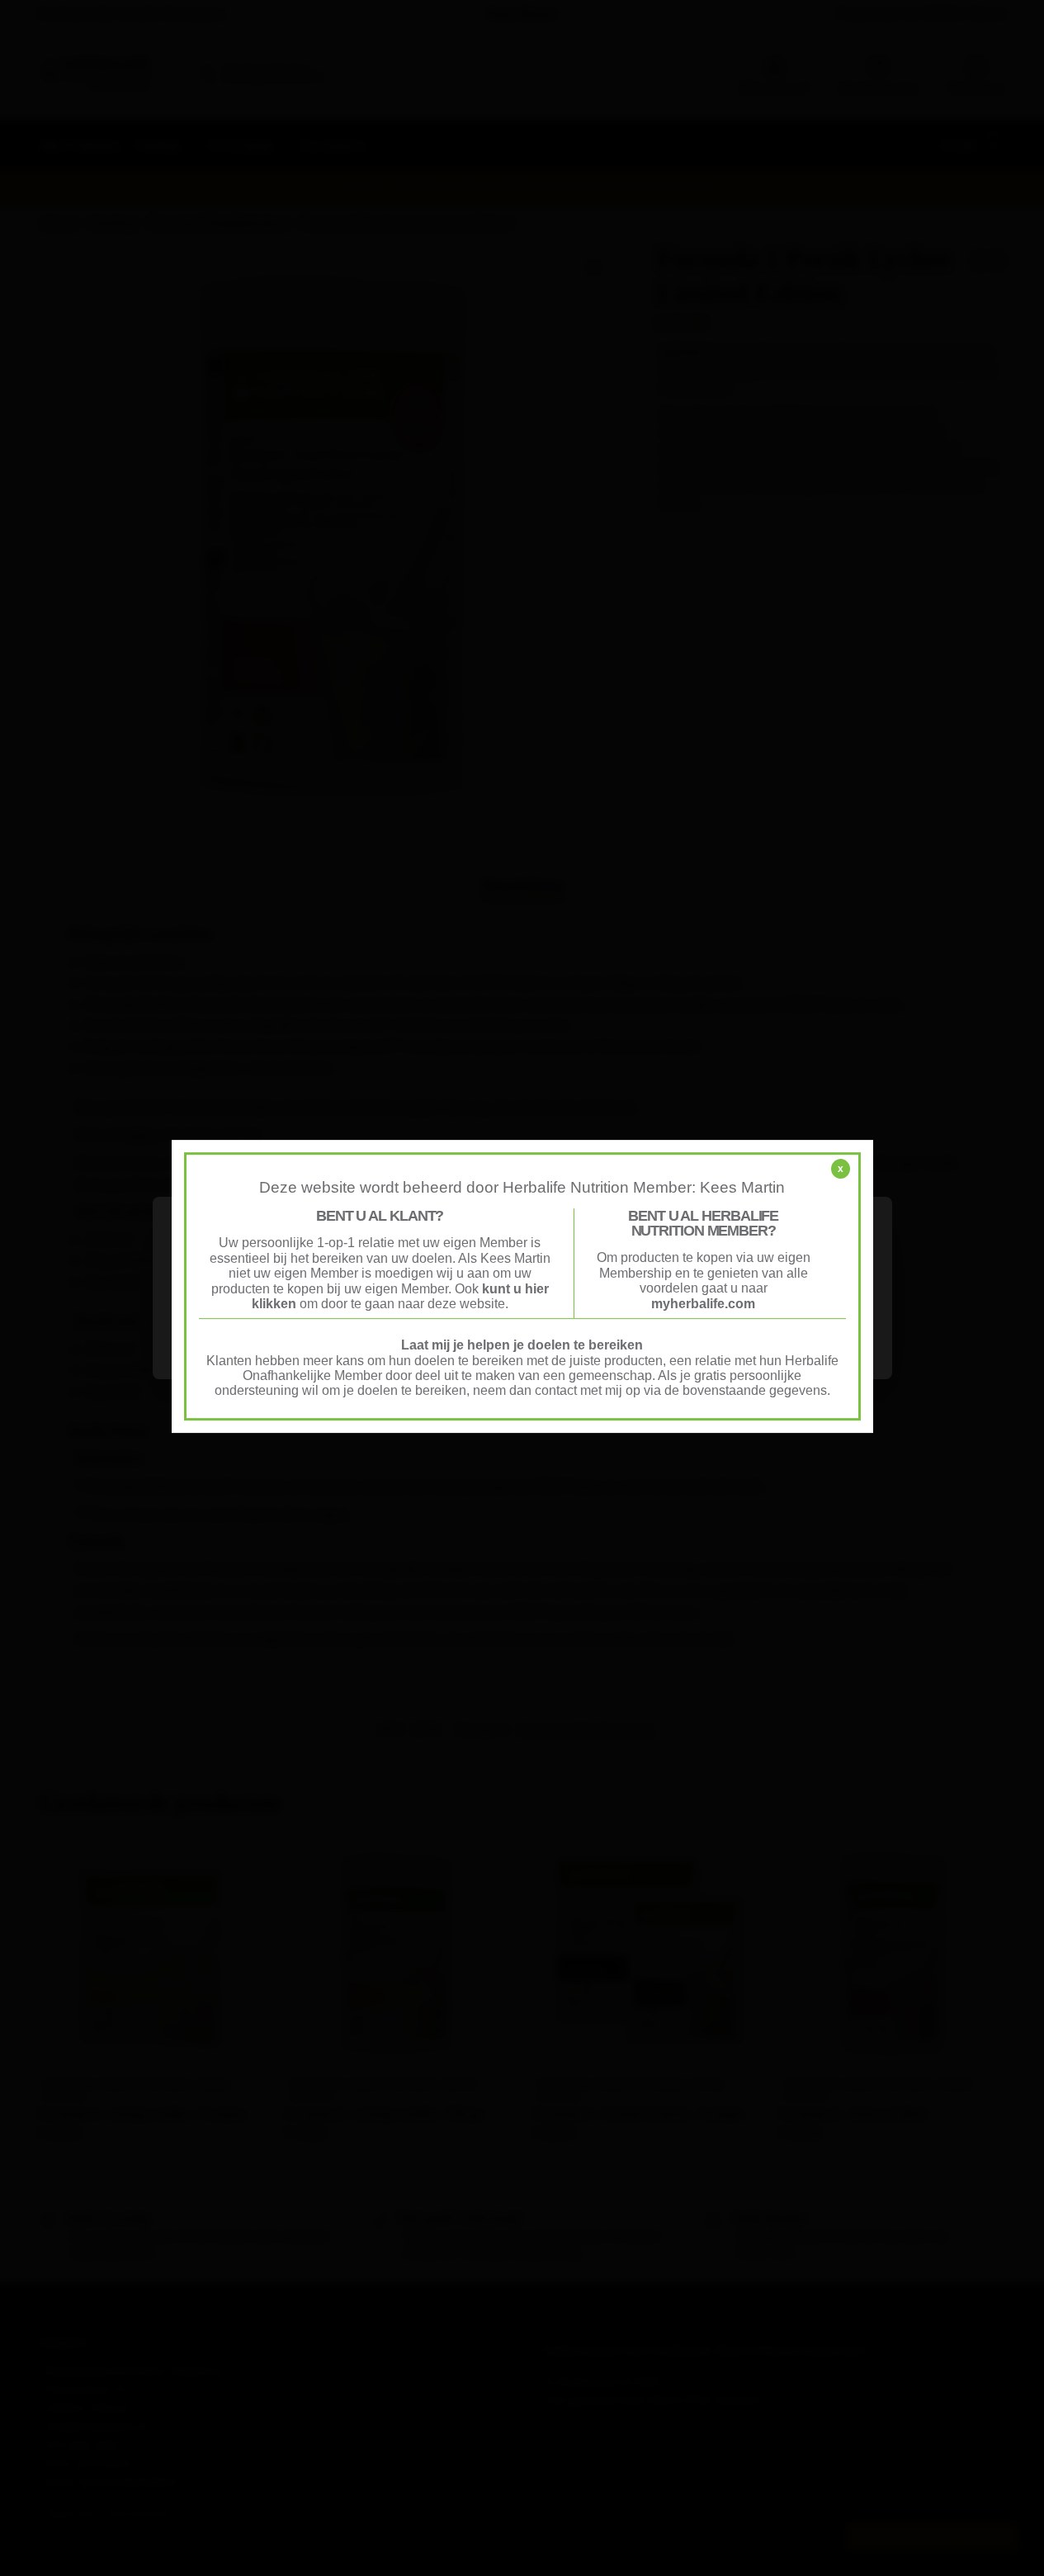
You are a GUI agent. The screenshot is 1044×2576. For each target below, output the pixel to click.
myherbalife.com (703, 1304)
